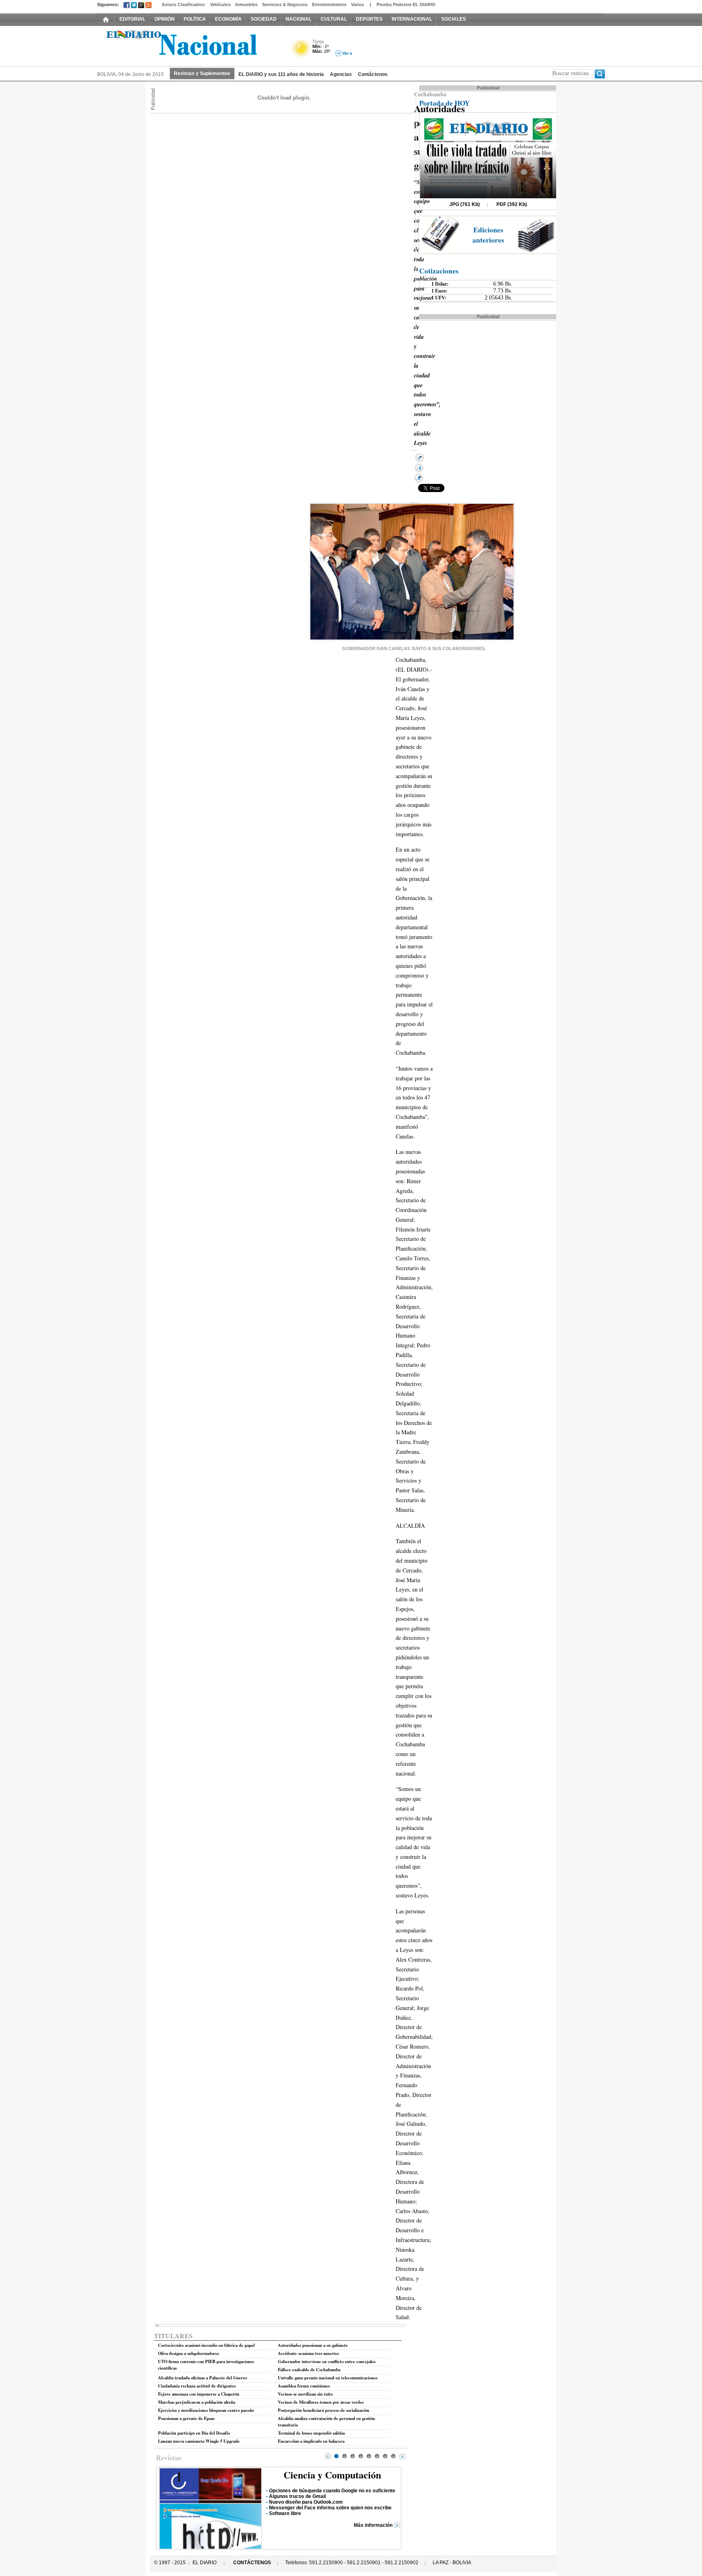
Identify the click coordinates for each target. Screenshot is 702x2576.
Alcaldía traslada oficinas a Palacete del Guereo (203, 2378)
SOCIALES (454, 19)
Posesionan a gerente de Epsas (186, 2418)
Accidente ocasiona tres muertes (308, 2353)
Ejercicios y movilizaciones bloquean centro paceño (206, 2410)
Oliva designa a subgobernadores (188, 2353)
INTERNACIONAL (412, 19)
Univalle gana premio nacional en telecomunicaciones (328, 2378)
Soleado (301, 50)
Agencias (341, 74)
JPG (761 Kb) (465, 204)
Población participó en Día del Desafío (194, 2433)
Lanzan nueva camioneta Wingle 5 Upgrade (199, 2441)
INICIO (106, 19)
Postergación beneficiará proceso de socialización (324, 2410)
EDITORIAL (132, 19)
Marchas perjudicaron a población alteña (197, 2402)
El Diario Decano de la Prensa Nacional (188, 45)
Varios (357, 4)
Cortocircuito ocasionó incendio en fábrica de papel (206, 2345)
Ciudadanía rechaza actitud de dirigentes (197, 2386)
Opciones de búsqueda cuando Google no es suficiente (332, 2491)
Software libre (285, 2513)
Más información (373, 2525)
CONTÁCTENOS (252, 2563)
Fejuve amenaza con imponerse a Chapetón (199, 2394)
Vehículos (220, 4)
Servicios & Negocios (285, 4)
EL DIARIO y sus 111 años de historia (281, 74)
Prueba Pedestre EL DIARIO (406, 4)
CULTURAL (334, 19)
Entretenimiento (329, 4)
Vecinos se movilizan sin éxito (305, 2394)
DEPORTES (369, 19)
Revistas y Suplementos (202, 74)
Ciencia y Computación (332, 2475)
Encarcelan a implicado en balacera (311, 2441)
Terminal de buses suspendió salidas (311, 2433)
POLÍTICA (195, 19)
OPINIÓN (165, 19)
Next (402, 2456)
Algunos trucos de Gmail (297, 2496)
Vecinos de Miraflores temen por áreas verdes (321, 2402)
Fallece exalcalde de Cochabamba (309, 2370)
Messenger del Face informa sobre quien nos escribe (330, 2508)
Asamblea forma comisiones (304, 2386)
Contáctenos (373, 74)
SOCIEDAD (264, 19)
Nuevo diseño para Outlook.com (306, 2502)
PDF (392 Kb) (512, 204)
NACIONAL (299, 19)
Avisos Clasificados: (184, 4)
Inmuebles (246, 4)
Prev (328, 2456)
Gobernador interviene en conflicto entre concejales (327, 2361)
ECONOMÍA (228, 19)
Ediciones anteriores (488, 235)
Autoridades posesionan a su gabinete (313, 2345)
